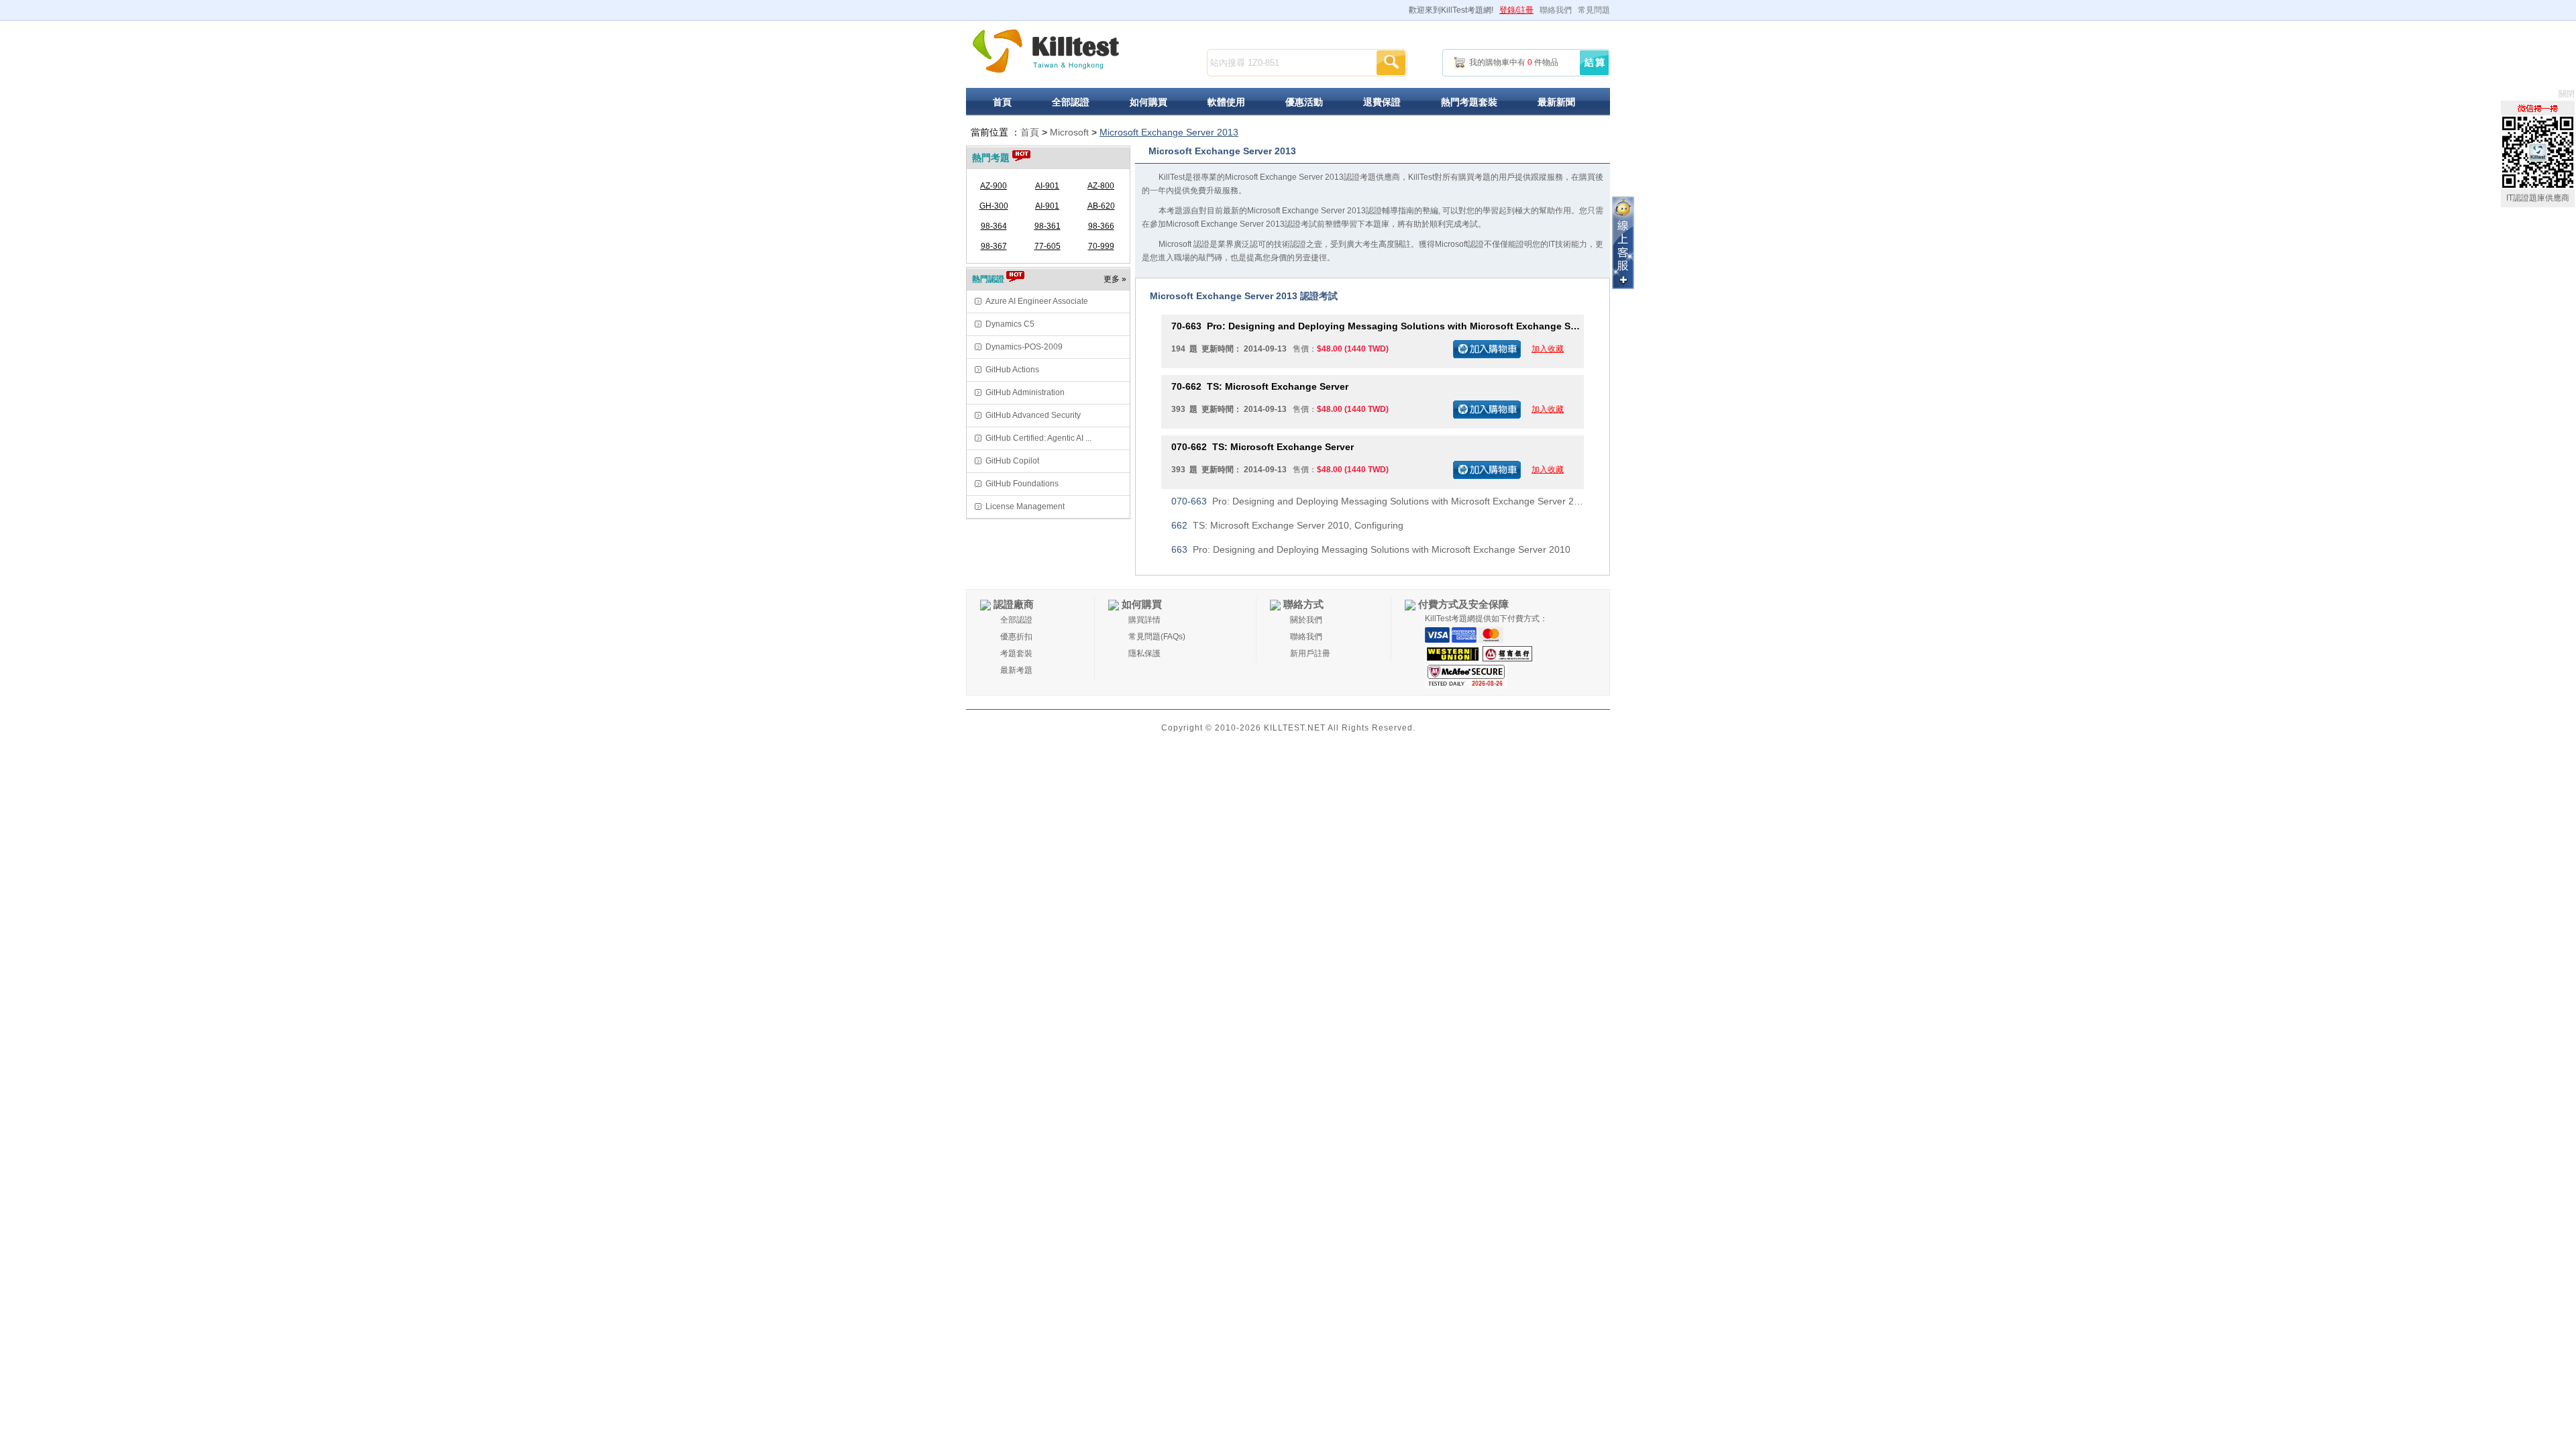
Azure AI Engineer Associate (1037, 301)
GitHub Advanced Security (1033, 415)
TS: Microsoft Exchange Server (1260, 386)
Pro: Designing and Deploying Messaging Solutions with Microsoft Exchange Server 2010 (1378, 326)
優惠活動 (1304, 102)
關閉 (2567, 94)
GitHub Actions (1012, 370)
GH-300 (994, 206)
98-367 (994, 246)
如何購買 (1148, 102)
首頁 (1002, 102)
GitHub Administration (1025, 392)
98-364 (994, 226)
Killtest (1046, 51)
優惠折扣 (1016, 637)
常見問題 (1594, 10)
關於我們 (1306, 620)
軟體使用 (1226, 102)
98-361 (1048, 226)
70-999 (1101, 246)
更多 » (1115, 279)
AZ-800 (1101, 186)
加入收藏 (1548, 349)
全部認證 (1071, 102)
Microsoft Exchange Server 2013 (1169, 132)
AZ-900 (994, 186)
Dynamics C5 (1010, 324)
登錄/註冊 (1516, 10)
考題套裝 (1016, 653)
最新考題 (1016, 670)
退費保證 (1382, 102)
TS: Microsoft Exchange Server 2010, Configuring (1287, 525)
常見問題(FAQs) (1157, 637)
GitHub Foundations (1022, 484)
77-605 (1048, 246)
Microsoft (1069, 132)
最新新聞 (1556, 102)
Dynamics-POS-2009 (1024, 347)
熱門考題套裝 (1469, 102)
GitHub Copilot (1012, 461)
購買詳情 (1144, 620)
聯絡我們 (1556, 10)
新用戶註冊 (1310, 653)
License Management (1025, 506)
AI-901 (1047, 186)
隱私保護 (1144, 653)
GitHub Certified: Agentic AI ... (1038, 438)
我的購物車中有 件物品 (1514, 62)
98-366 (1101, 226)
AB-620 (1101, 206)
